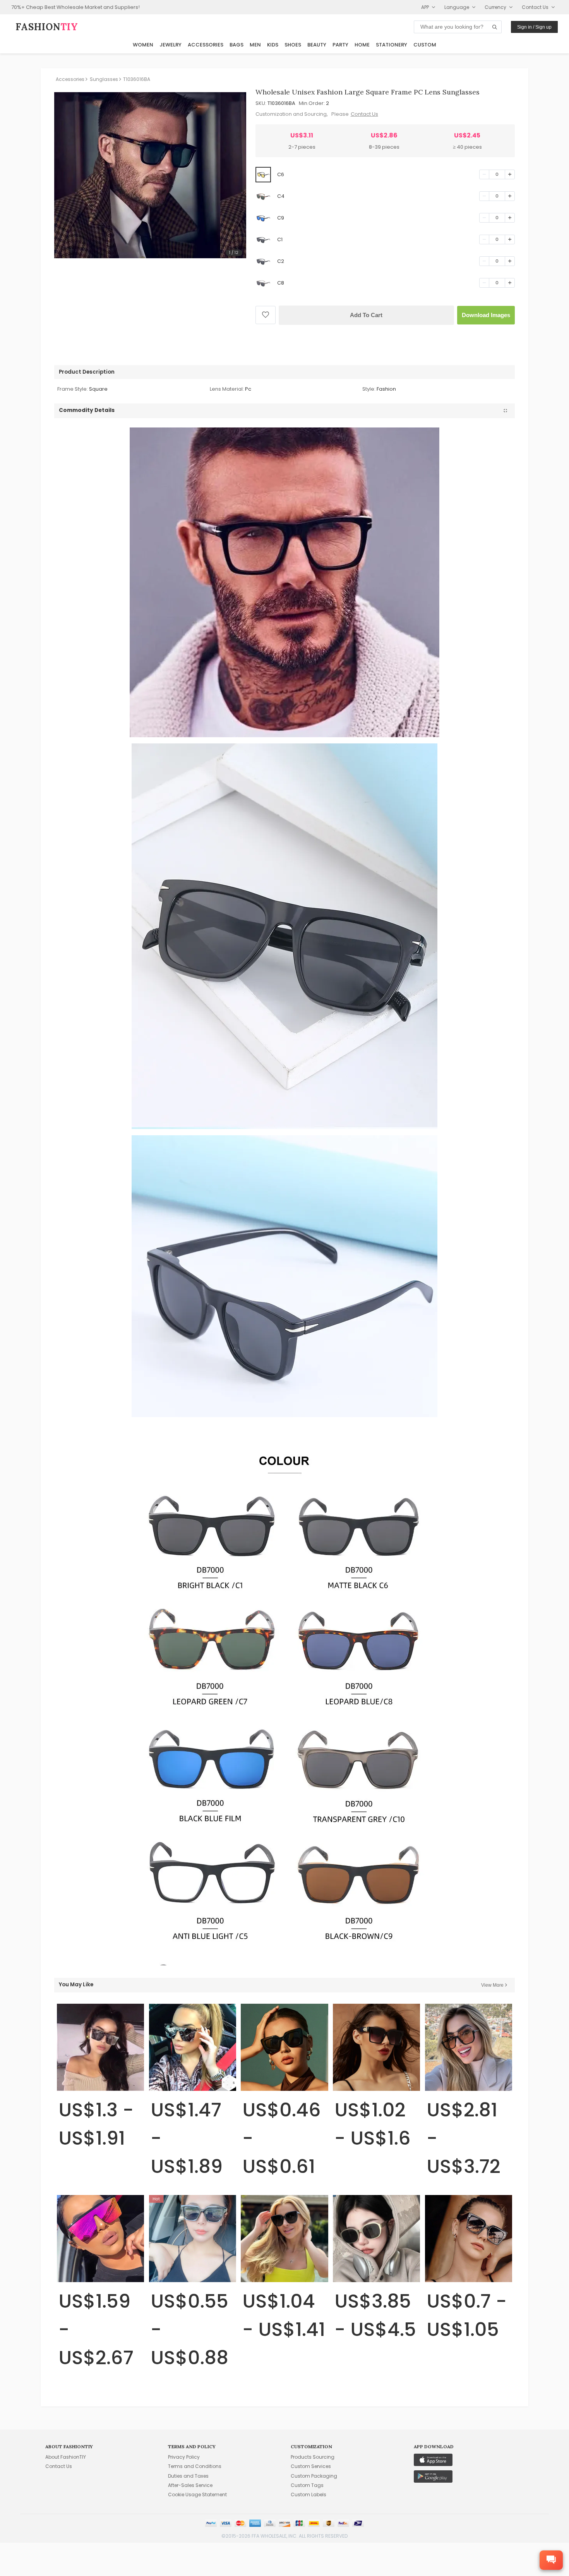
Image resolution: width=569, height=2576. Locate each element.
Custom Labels (308, 2494)
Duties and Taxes (188, 2476)
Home (362, 45)
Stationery (392, 45)
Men (255, 45)
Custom (425, 45)
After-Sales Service (190, 2485)
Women (143, 45)
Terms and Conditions (195, 2466)
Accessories (206, 45)
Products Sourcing (313, 2457)
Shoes (293, 45)
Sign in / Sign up (534, 27)
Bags (237, 45)
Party (340, 45)
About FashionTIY (66, 2457)
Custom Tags (307, 2485)
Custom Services (311, 2466)
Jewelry (171, 45)
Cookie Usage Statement (197, 2494)
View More (492, 1985)
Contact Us (364, 114)
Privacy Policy (184, 2457)
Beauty (317, 45)
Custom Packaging (314, 2476)
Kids (273, 45)
